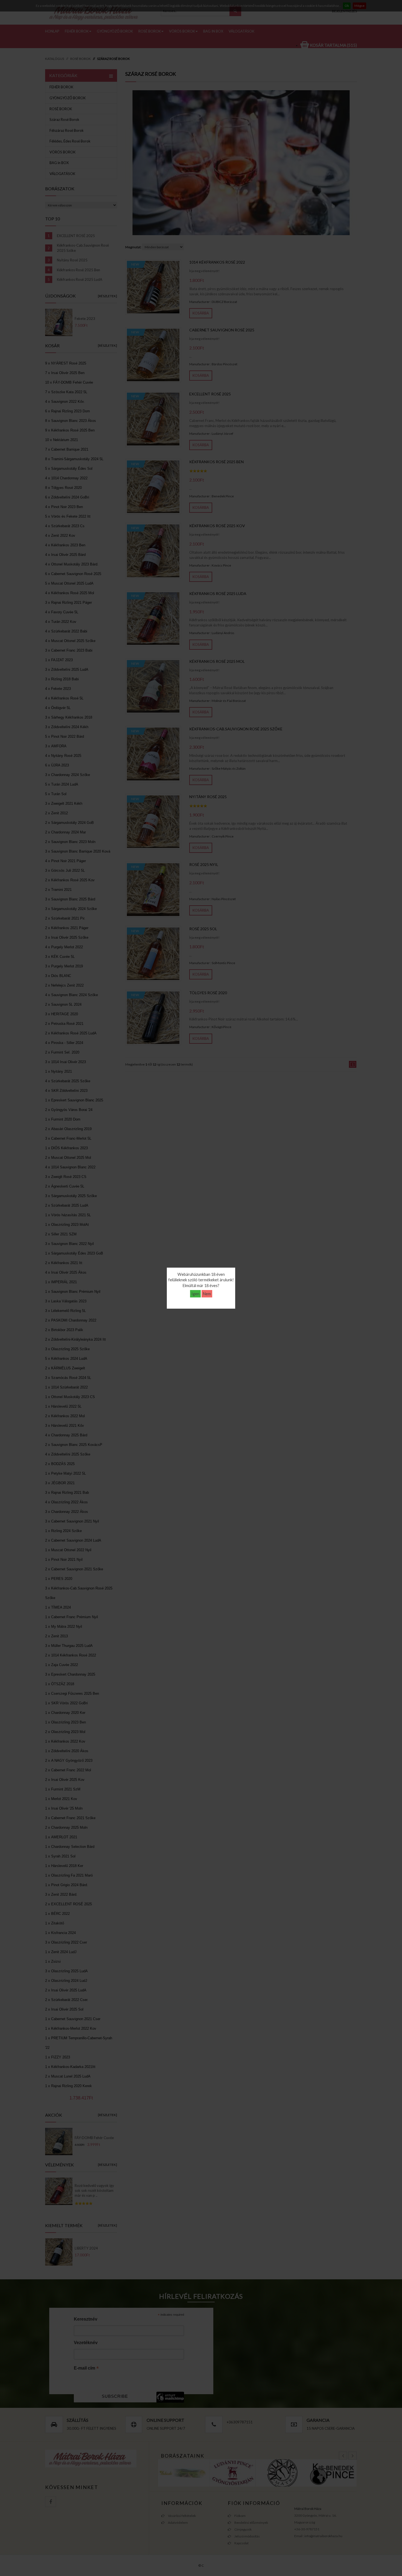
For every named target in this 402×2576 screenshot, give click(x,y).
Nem (207, 1294)
